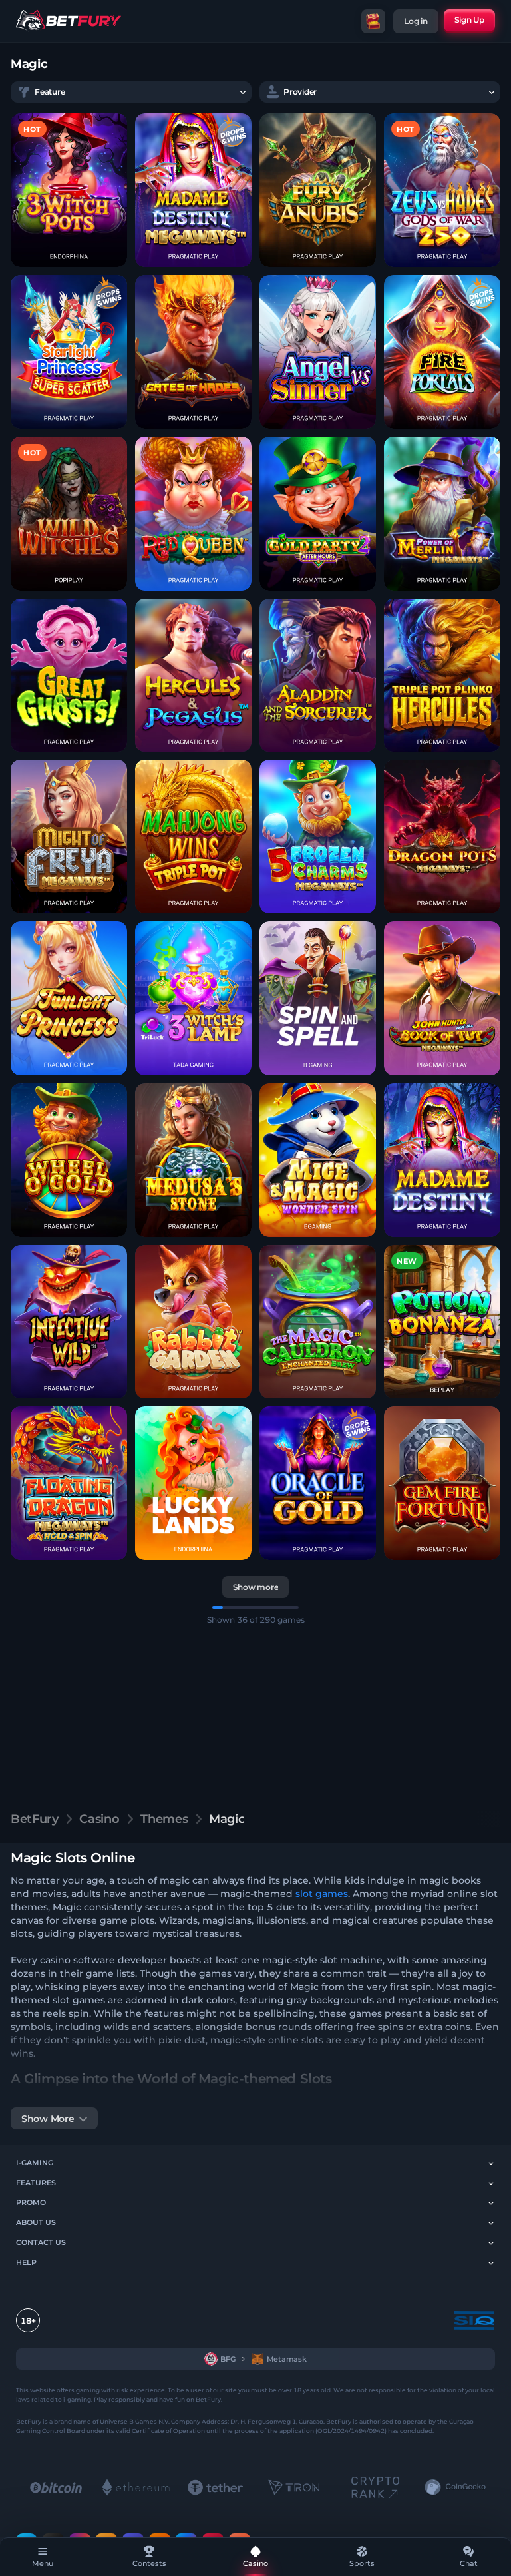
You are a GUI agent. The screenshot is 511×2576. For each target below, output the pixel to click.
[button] (69, 190)
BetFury (34, 1819)
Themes (164, 1819)
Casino (99, 1819)
